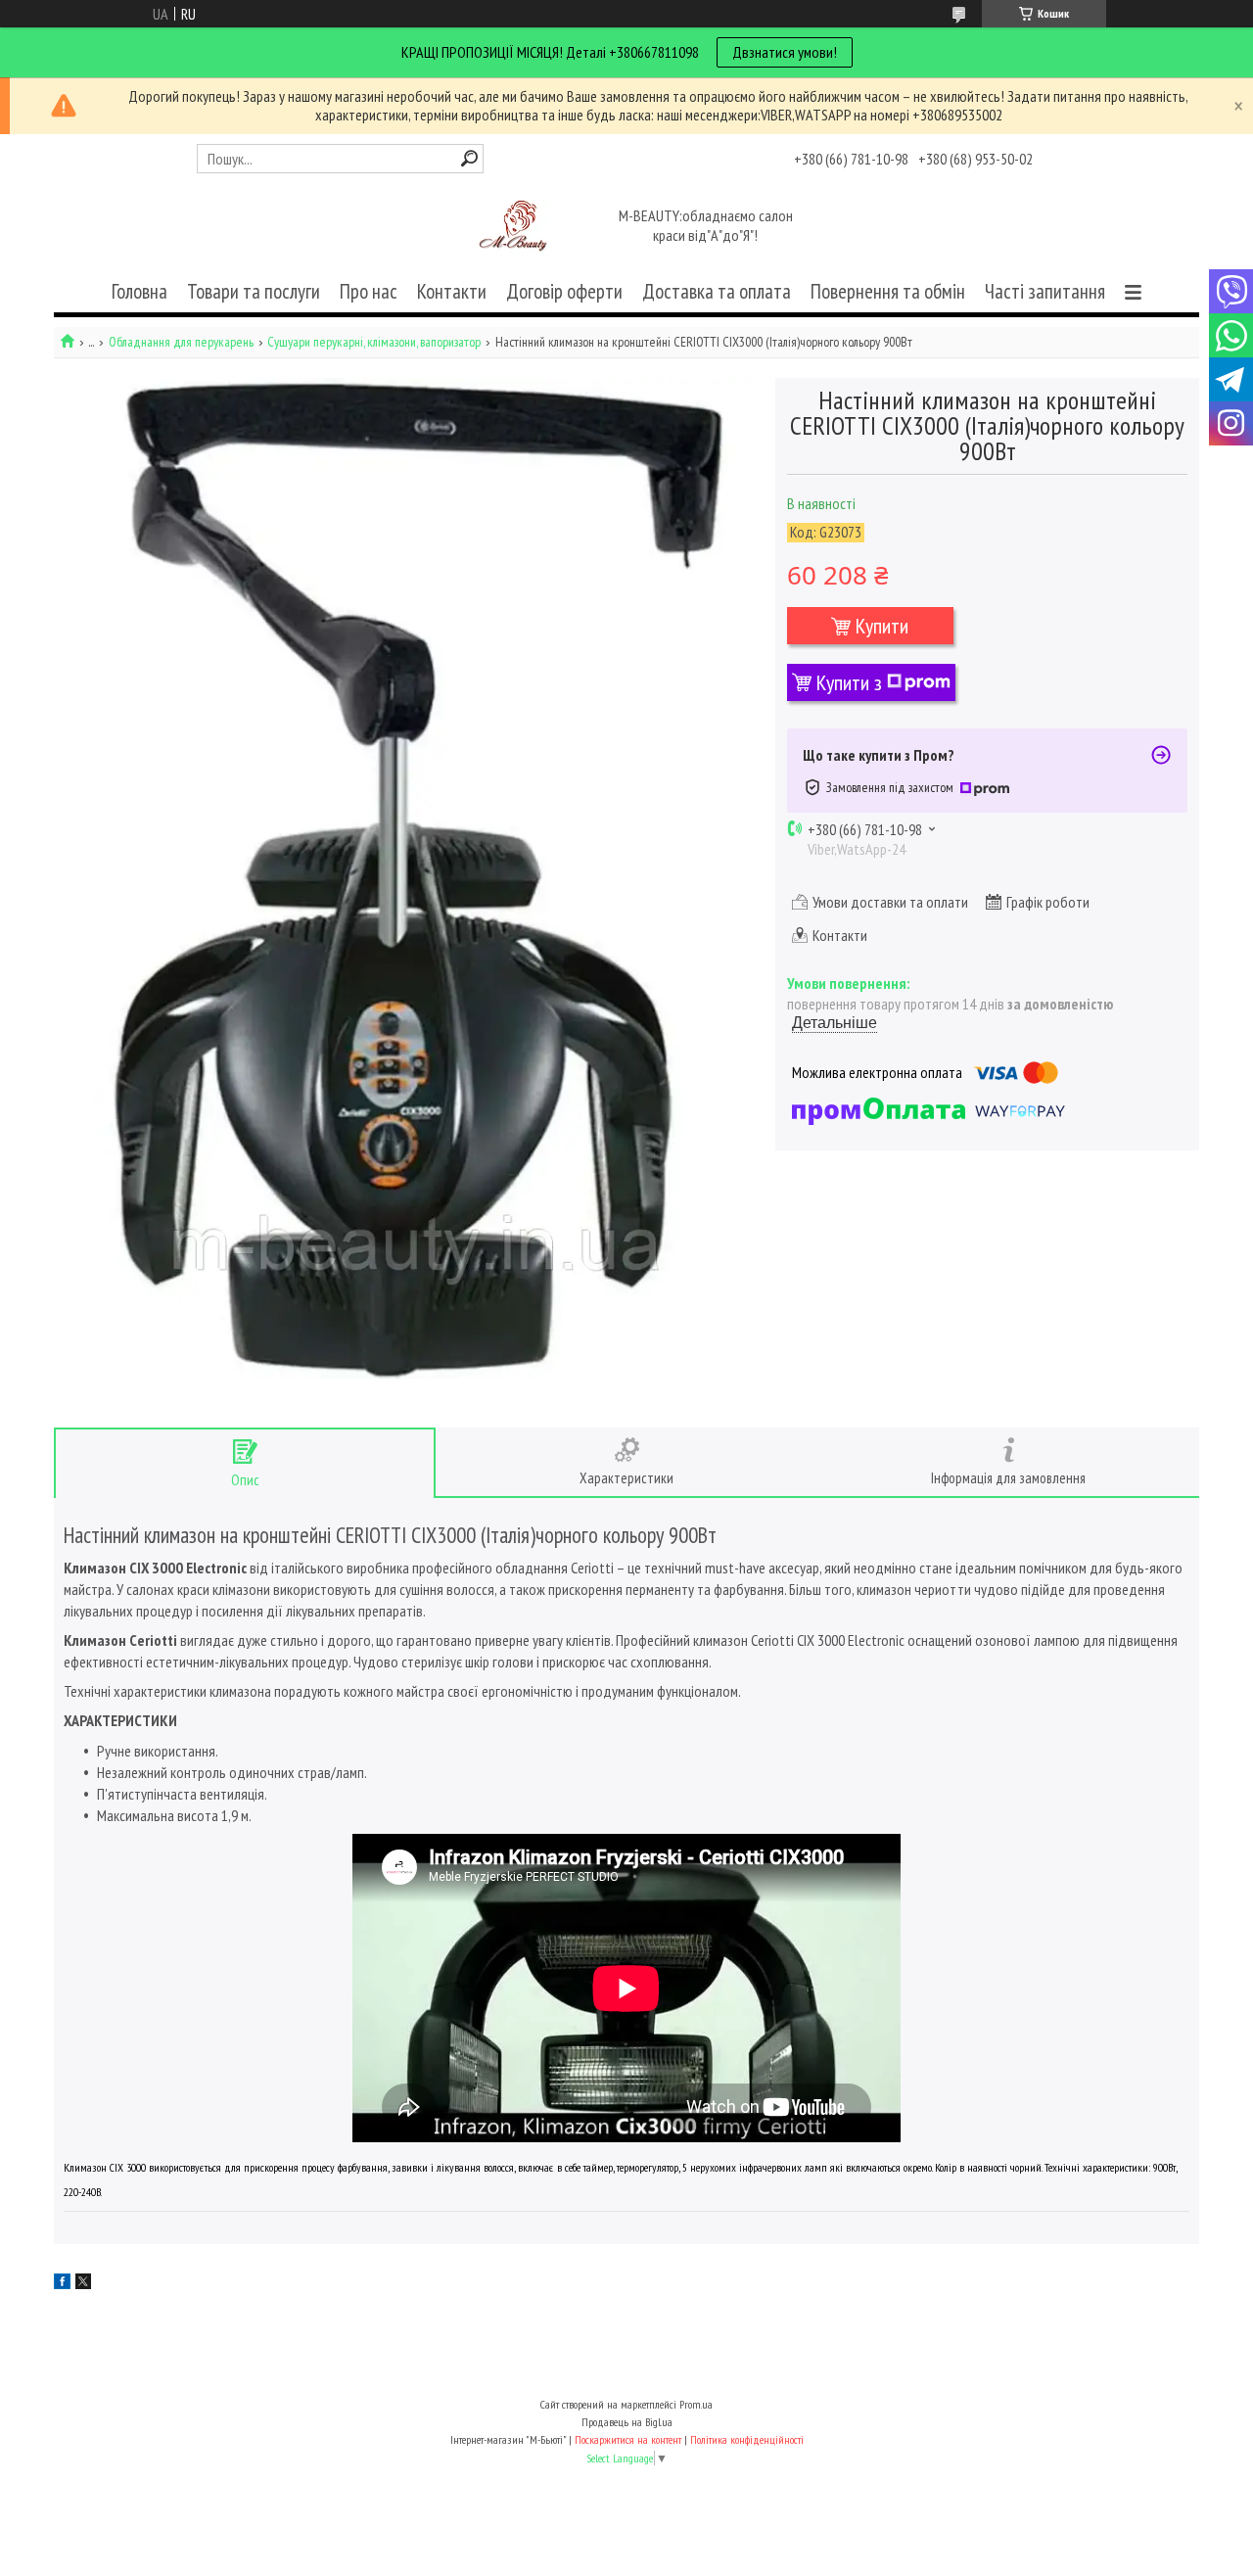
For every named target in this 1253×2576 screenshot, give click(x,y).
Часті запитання (1045, 291)
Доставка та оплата (717, 291)
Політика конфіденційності (747, 2439)
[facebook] (62, 2283)
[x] (83, 2283)
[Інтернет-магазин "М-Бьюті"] (517, 227)
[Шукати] (469, 158)
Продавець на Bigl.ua (627, 2422)
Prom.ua (696, 2404)
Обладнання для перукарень (181, 342)
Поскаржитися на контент (628, 2439)
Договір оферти (564, 291)
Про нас (369, 291)
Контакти (452, 291)
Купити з (849, 682)
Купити (882, 626)
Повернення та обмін (888, 291)
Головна (139, 291)
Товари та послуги (254, 291)
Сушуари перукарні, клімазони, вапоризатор (374, 342)
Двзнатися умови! (785, 52)
